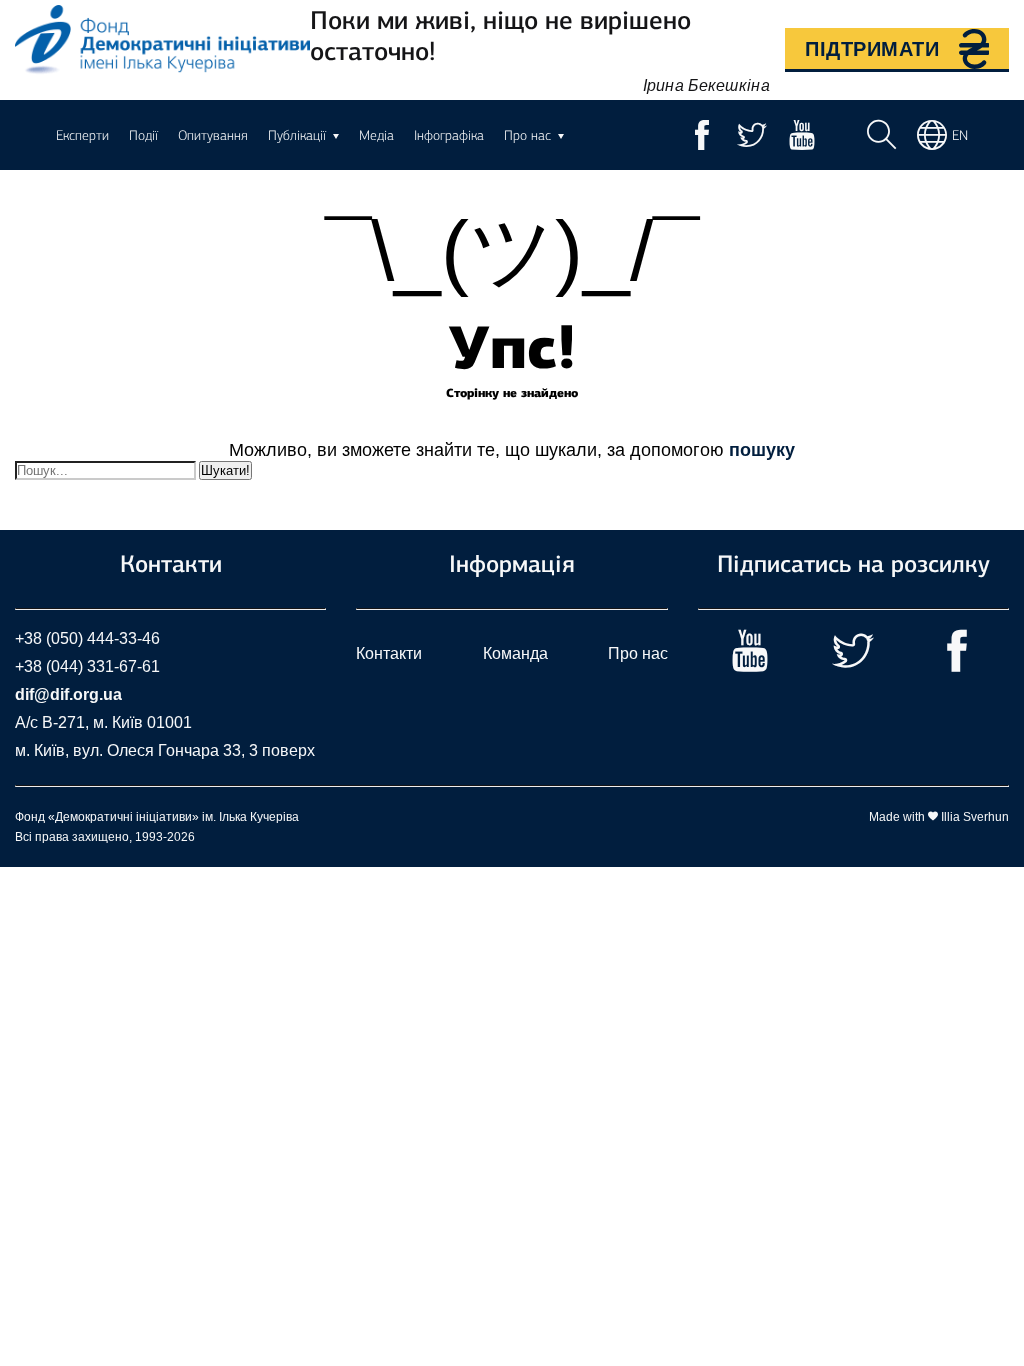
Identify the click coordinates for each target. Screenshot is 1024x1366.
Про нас (638, 653)
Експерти (82, 135)
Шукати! (225, 470)
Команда (515, 653)
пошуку (762, 450)
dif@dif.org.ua (68, 694)
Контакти (389, 653)
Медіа (376, 135)
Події (143, 135)
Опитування (213, 135)
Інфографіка (449, 135)
